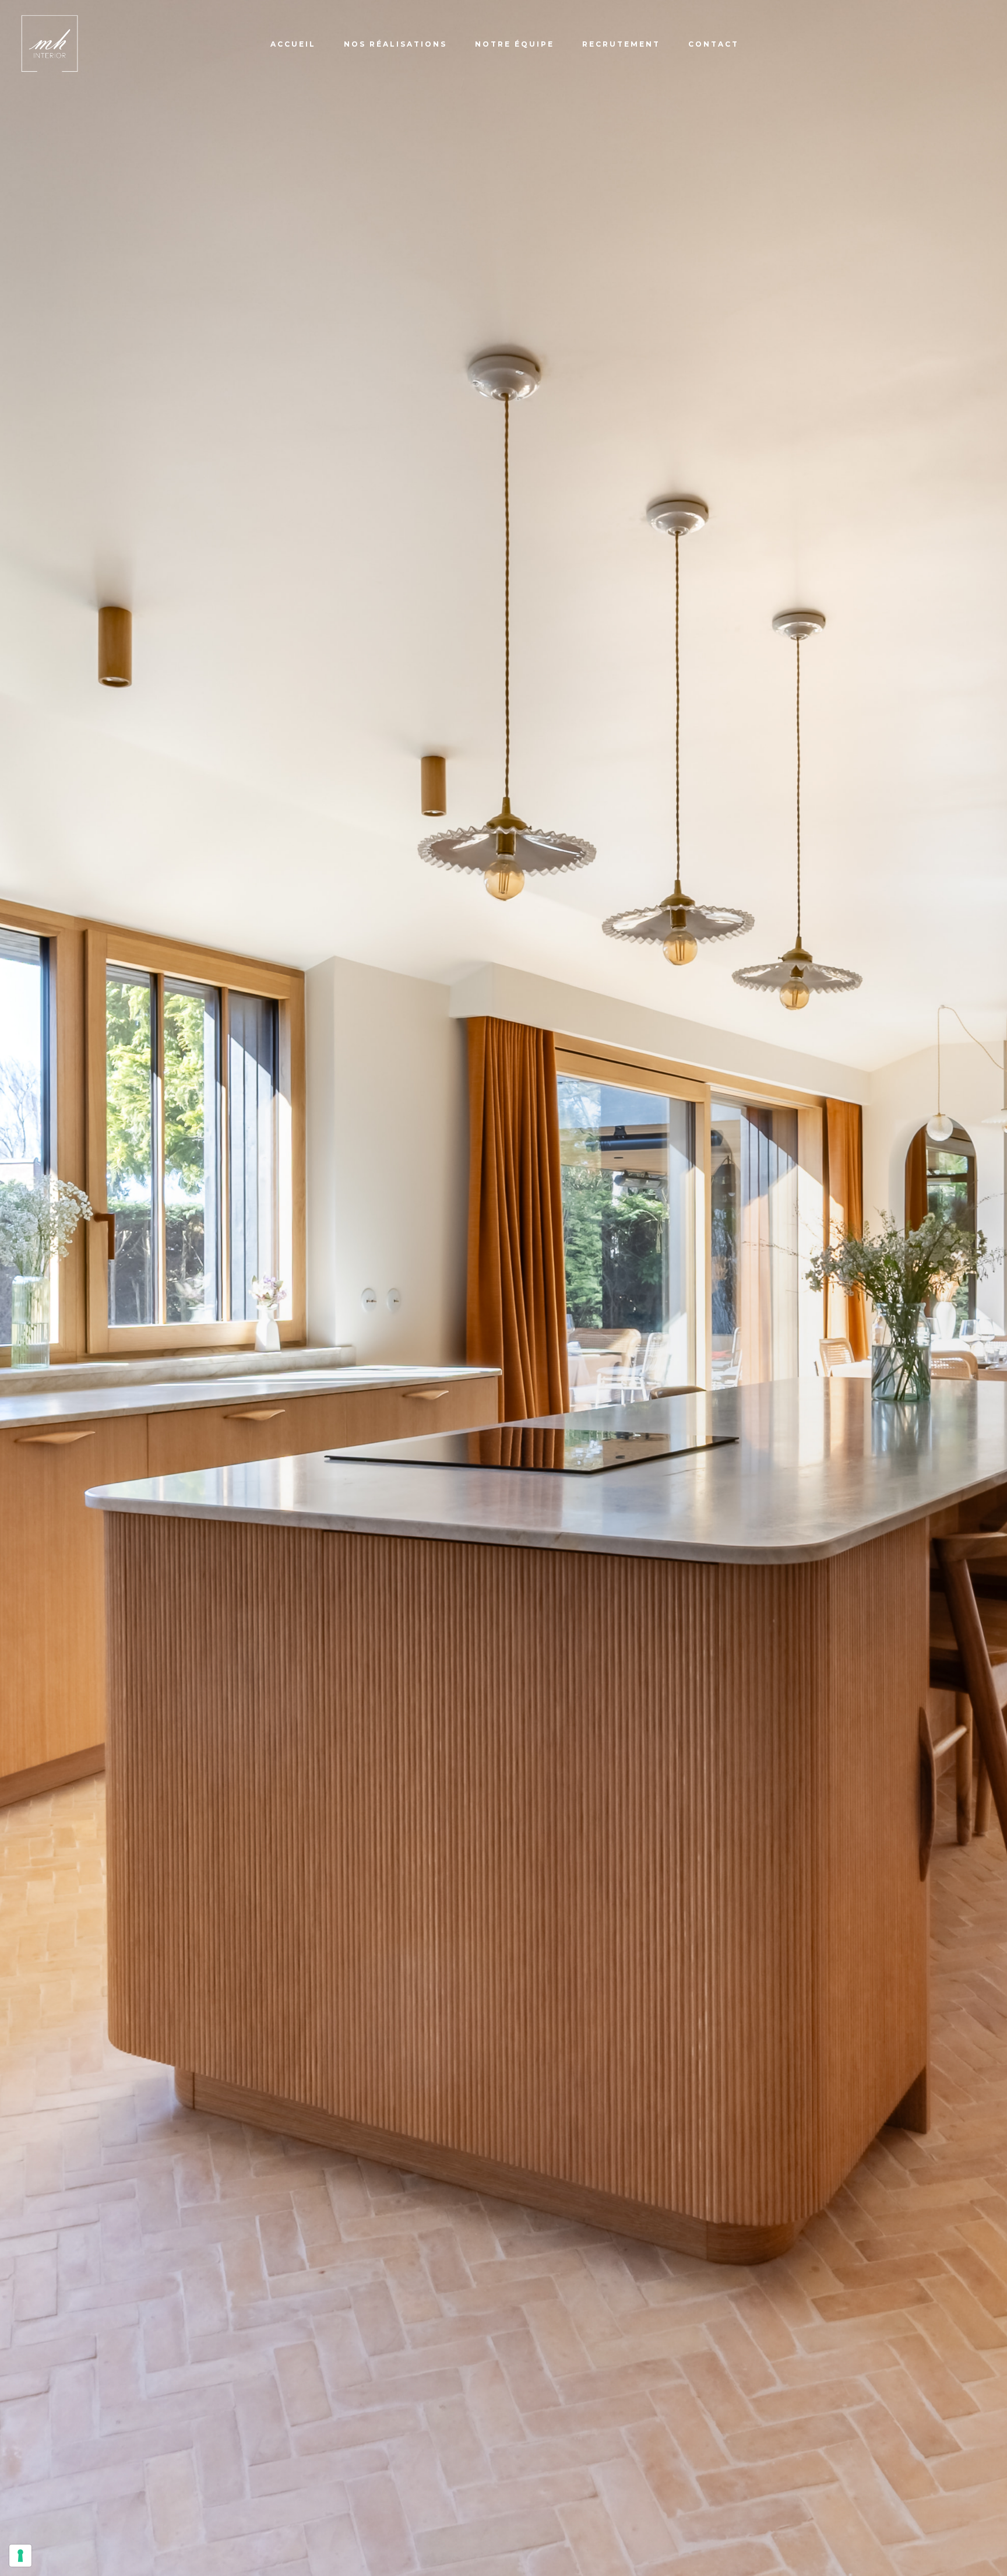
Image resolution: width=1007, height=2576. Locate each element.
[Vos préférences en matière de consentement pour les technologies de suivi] (20, 2556)
